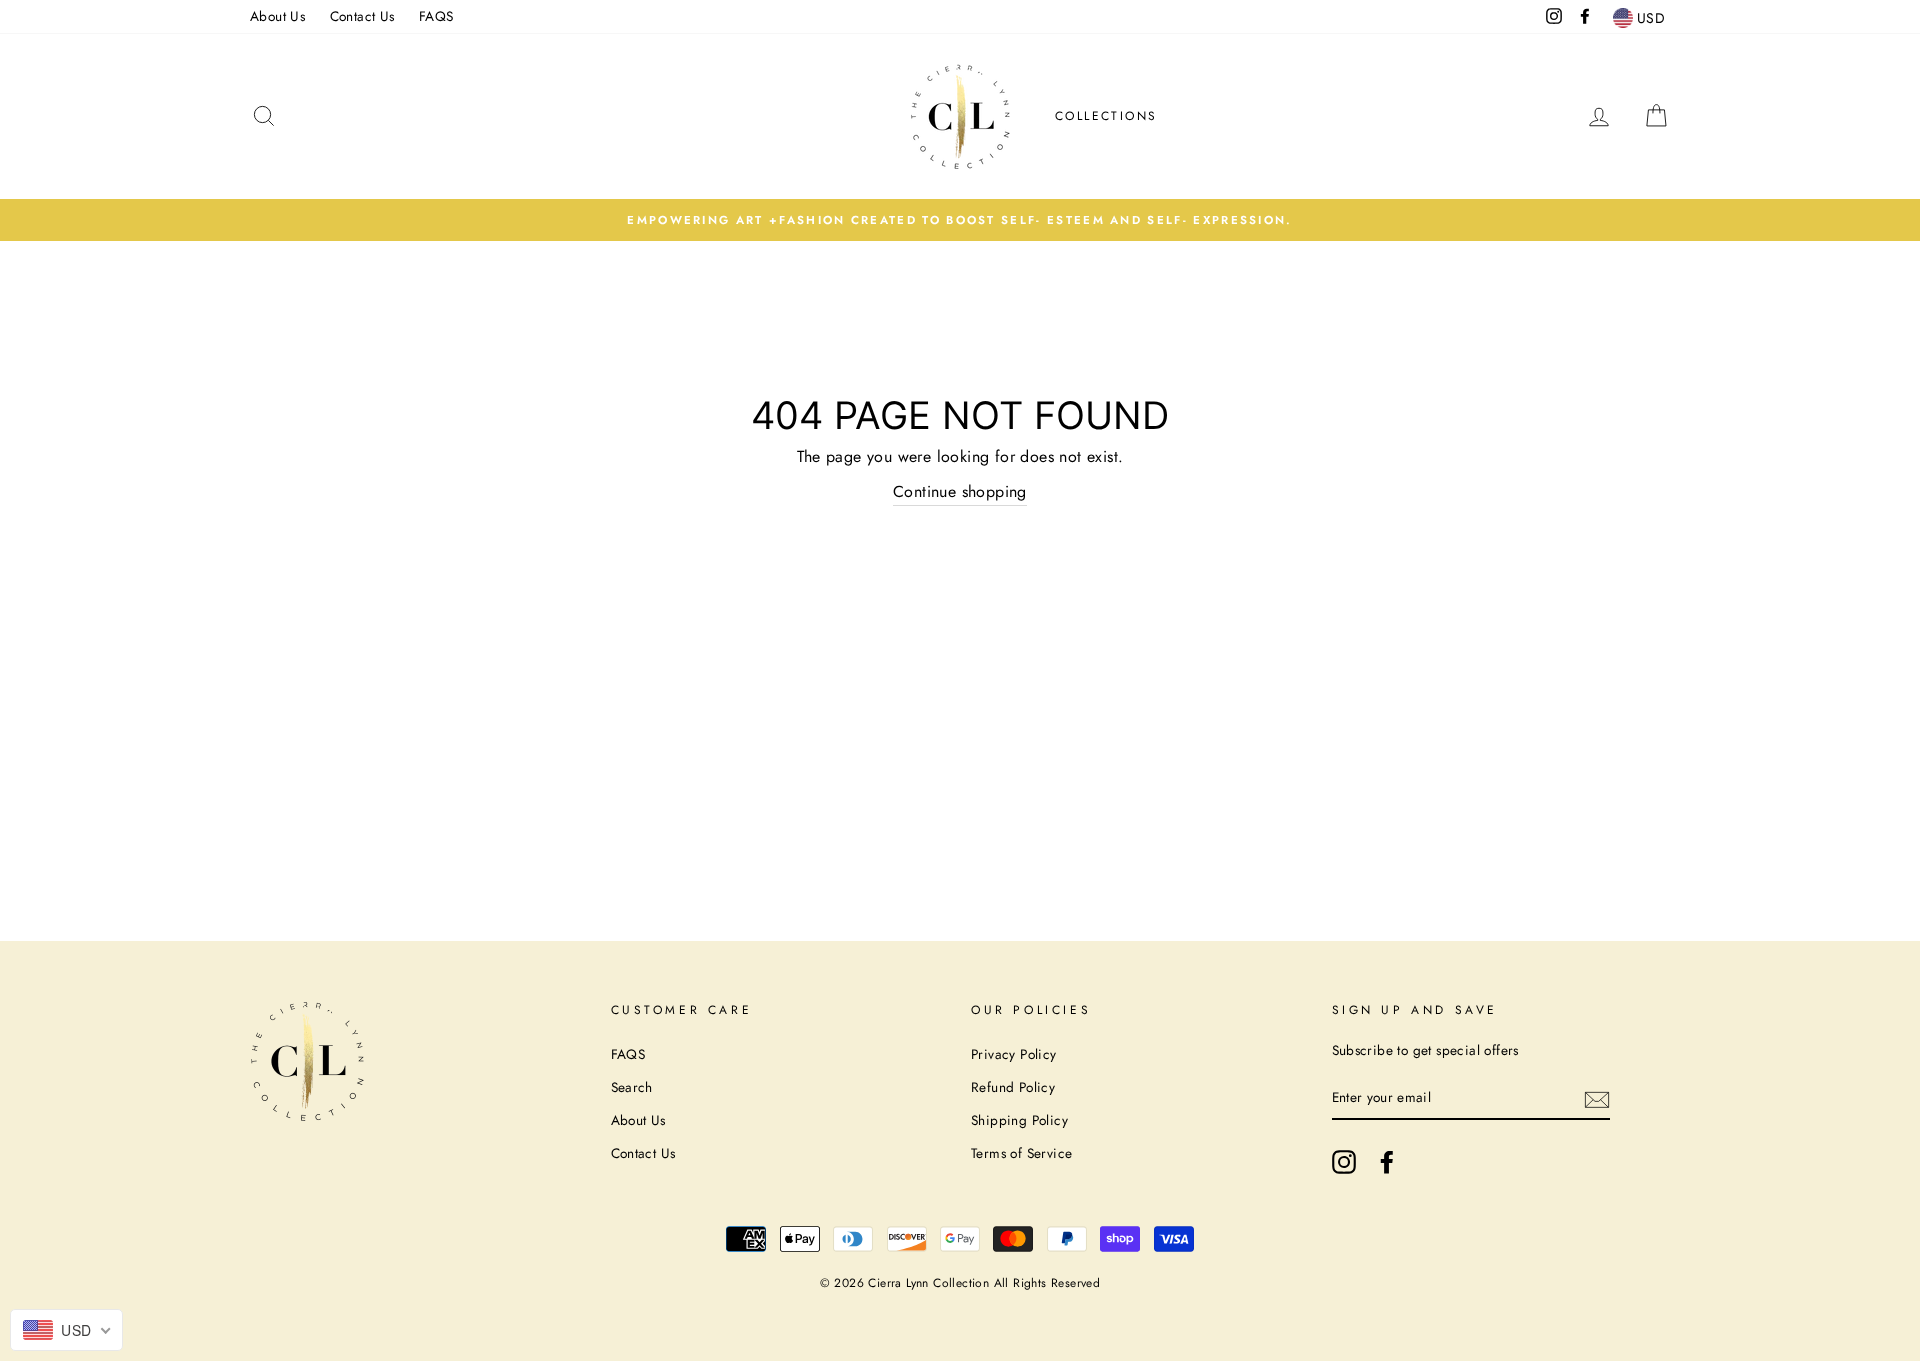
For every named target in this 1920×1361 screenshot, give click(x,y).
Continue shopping (960, 491)
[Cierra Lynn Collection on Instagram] (1344, 1162)
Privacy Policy (1014, 1054)
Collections (1106, 116)
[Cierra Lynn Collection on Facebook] (1387, 1162)
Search (632, 1087)
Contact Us (362, 16)
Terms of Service (1021, 1153)
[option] (960, 220)
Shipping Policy (1019, 1120)
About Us (277, 16)
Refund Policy (1013, 1087)
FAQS (436, 16)
